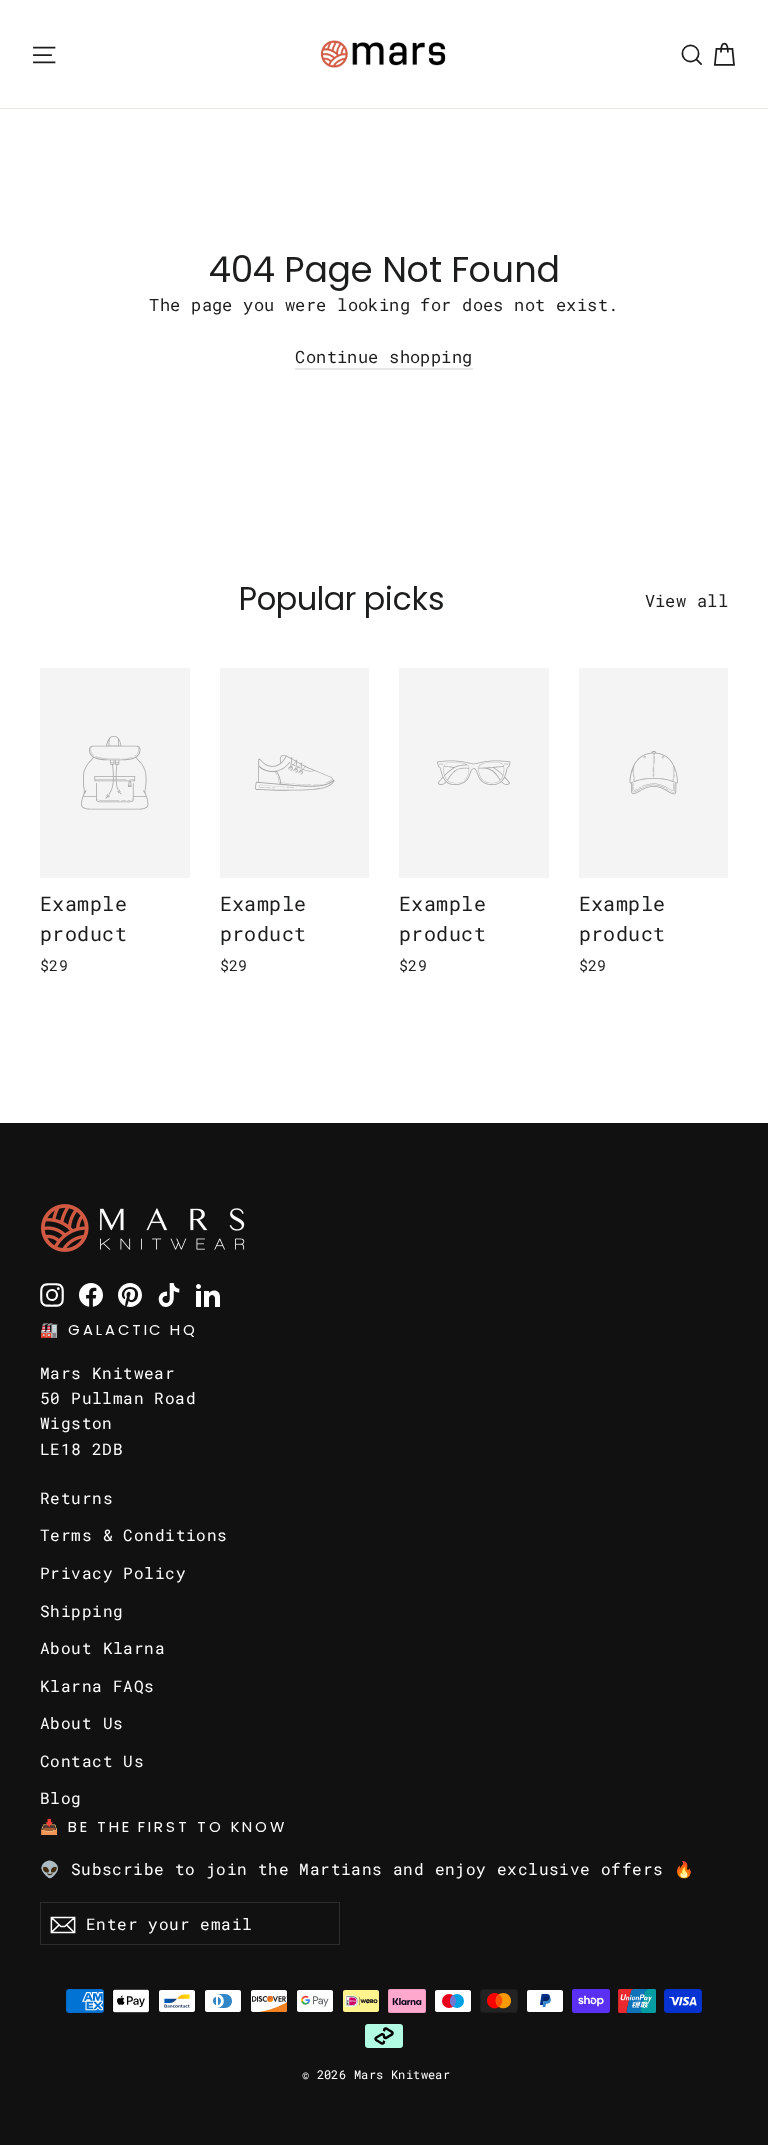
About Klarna (102, 1647)
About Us (81, 1722)
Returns (76, 1497)
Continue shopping (383, 356)
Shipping (81, 1610)
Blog (61, 1797)
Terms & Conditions (134, 1534)
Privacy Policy (113, 1572)
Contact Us (92, 1760)
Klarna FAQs (97, 1685)
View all (686, 600)
